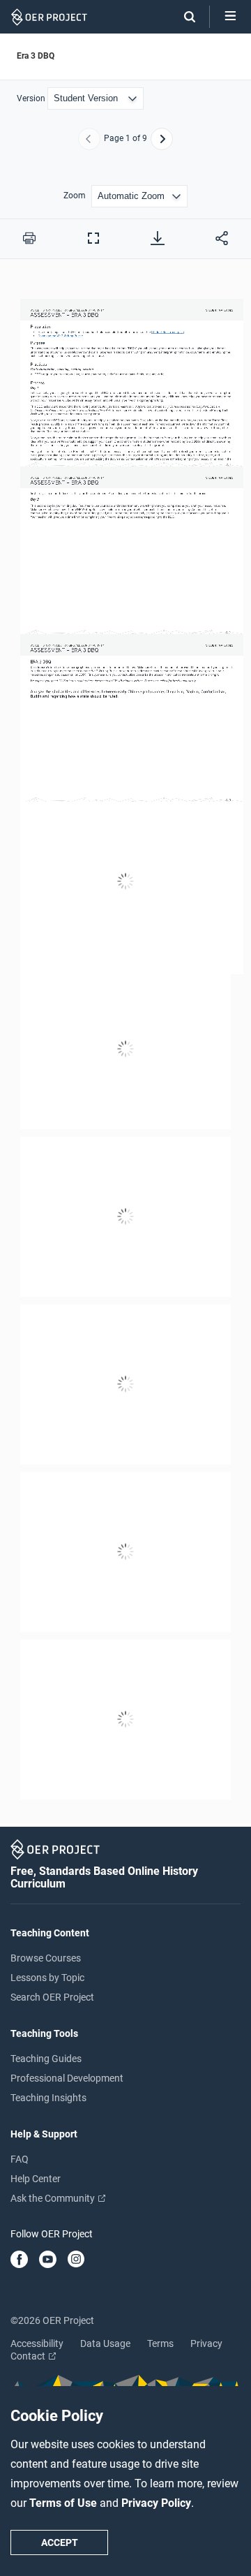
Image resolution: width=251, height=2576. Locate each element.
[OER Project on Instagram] (76, 2260)
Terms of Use (64, 2503)
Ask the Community (54, 2198)
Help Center (36, 2179)
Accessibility (37, 2343)
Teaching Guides (46, 2059)
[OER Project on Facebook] (19, 2260)
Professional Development (67, 2078)
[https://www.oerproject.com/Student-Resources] (168, 331)
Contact (29, 2356)
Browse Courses (46, 1958)
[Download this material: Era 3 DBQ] (158, 238)
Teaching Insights (48, 2098)
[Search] (183, 17)
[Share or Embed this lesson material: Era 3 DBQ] (222, 238)
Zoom (75, 196)
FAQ (20, 2159)
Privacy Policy (156, 2503)
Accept (60, 2542)
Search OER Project (52, 1997)
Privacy (206, 2343)
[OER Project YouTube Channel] (48, 2260)
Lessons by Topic (47, 1978)
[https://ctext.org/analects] (157, 893)
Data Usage (105, 2343)
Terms (160, 2343)
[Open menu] (230, 17)
